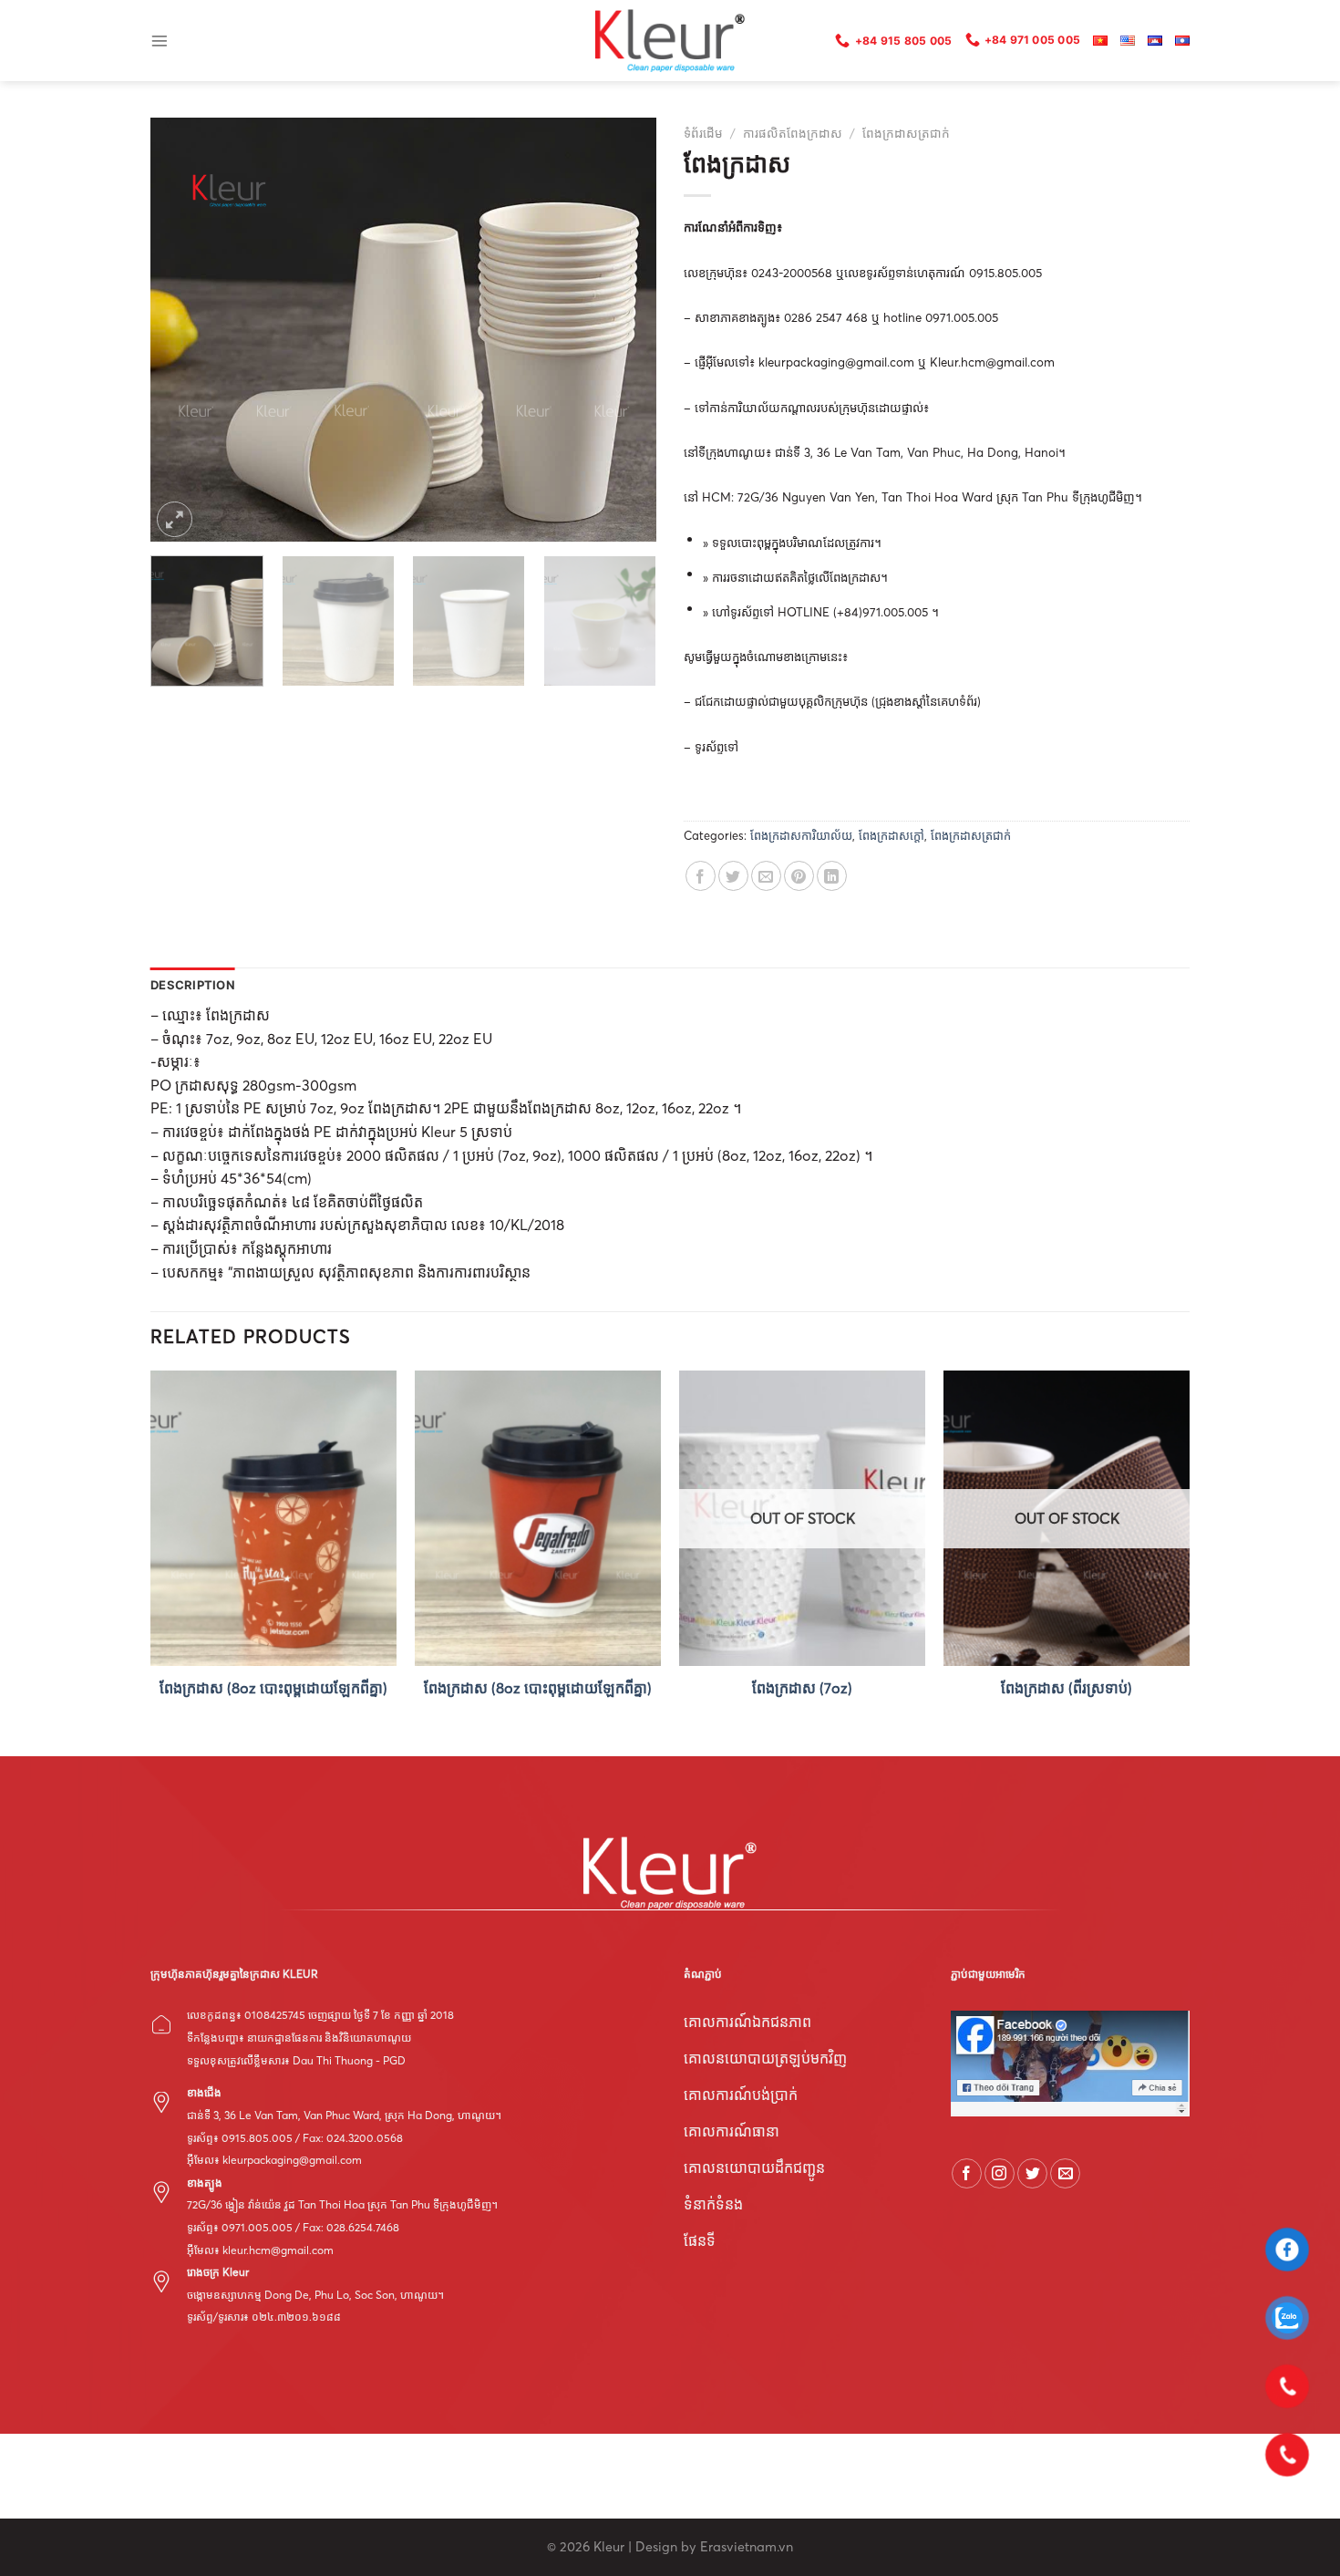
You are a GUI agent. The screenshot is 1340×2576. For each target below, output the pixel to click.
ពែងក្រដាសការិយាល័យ (801, 835)
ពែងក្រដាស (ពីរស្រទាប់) (1067, 1688)
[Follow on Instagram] (1000, 2173)
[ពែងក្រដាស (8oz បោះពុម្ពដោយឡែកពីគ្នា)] (273, 1518)
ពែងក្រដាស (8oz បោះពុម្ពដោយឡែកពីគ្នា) (273, 1688)
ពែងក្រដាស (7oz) (802, 1688)
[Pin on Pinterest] (799, 876)
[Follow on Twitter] (1032, 2173)
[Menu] (160, 41)
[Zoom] (175, 519)
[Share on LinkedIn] (832, 876)
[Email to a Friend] (766, 876)
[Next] (624, 330)
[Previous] (183, 330)
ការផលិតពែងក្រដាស (793, 134)
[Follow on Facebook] (967, 2173)
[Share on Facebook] (701, 876)
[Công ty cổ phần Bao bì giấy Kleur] (670, 41)
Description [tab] (193, 985)
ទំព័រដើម (703, 134)
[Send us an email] (1065, 2173)
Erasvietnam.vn (747, 2547)
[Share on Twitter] (733, 876)
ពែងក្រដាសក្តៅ (892, 835)
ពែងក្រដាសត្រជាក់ (906, 134)
